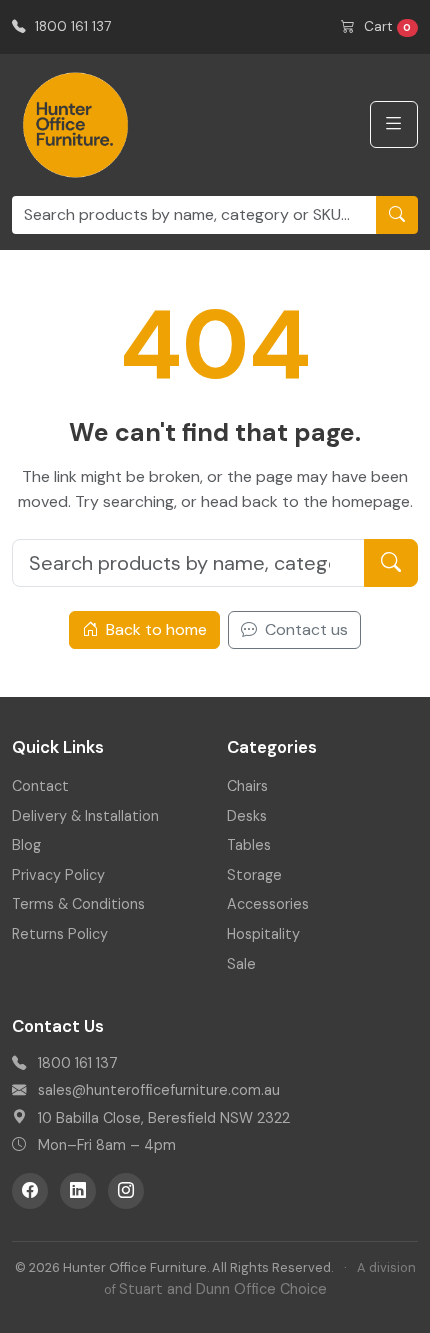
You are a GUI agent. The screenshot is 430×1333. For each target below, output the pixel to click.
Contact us (304, 629)
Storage (254, 875)
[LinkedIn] (78, 1191)
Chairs (247, 786)
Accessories (268, 904)
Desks (247, 816)
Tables (249, 845)
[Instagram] (126, 1191)
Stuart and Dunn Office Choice (223, 1289)
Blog (26, 845)
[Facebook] (30, 1191)
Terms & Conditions (78, 904)
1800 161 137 (71, 26)
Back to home (154, 629)
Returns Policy (60, 934)
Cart (386, 26)
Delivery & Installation (85, 816)
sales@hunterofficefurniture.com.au (159, 1090)
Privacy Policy (58, 875)
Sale (241, 964)
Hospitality (263, 934)
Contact (40, 786)
